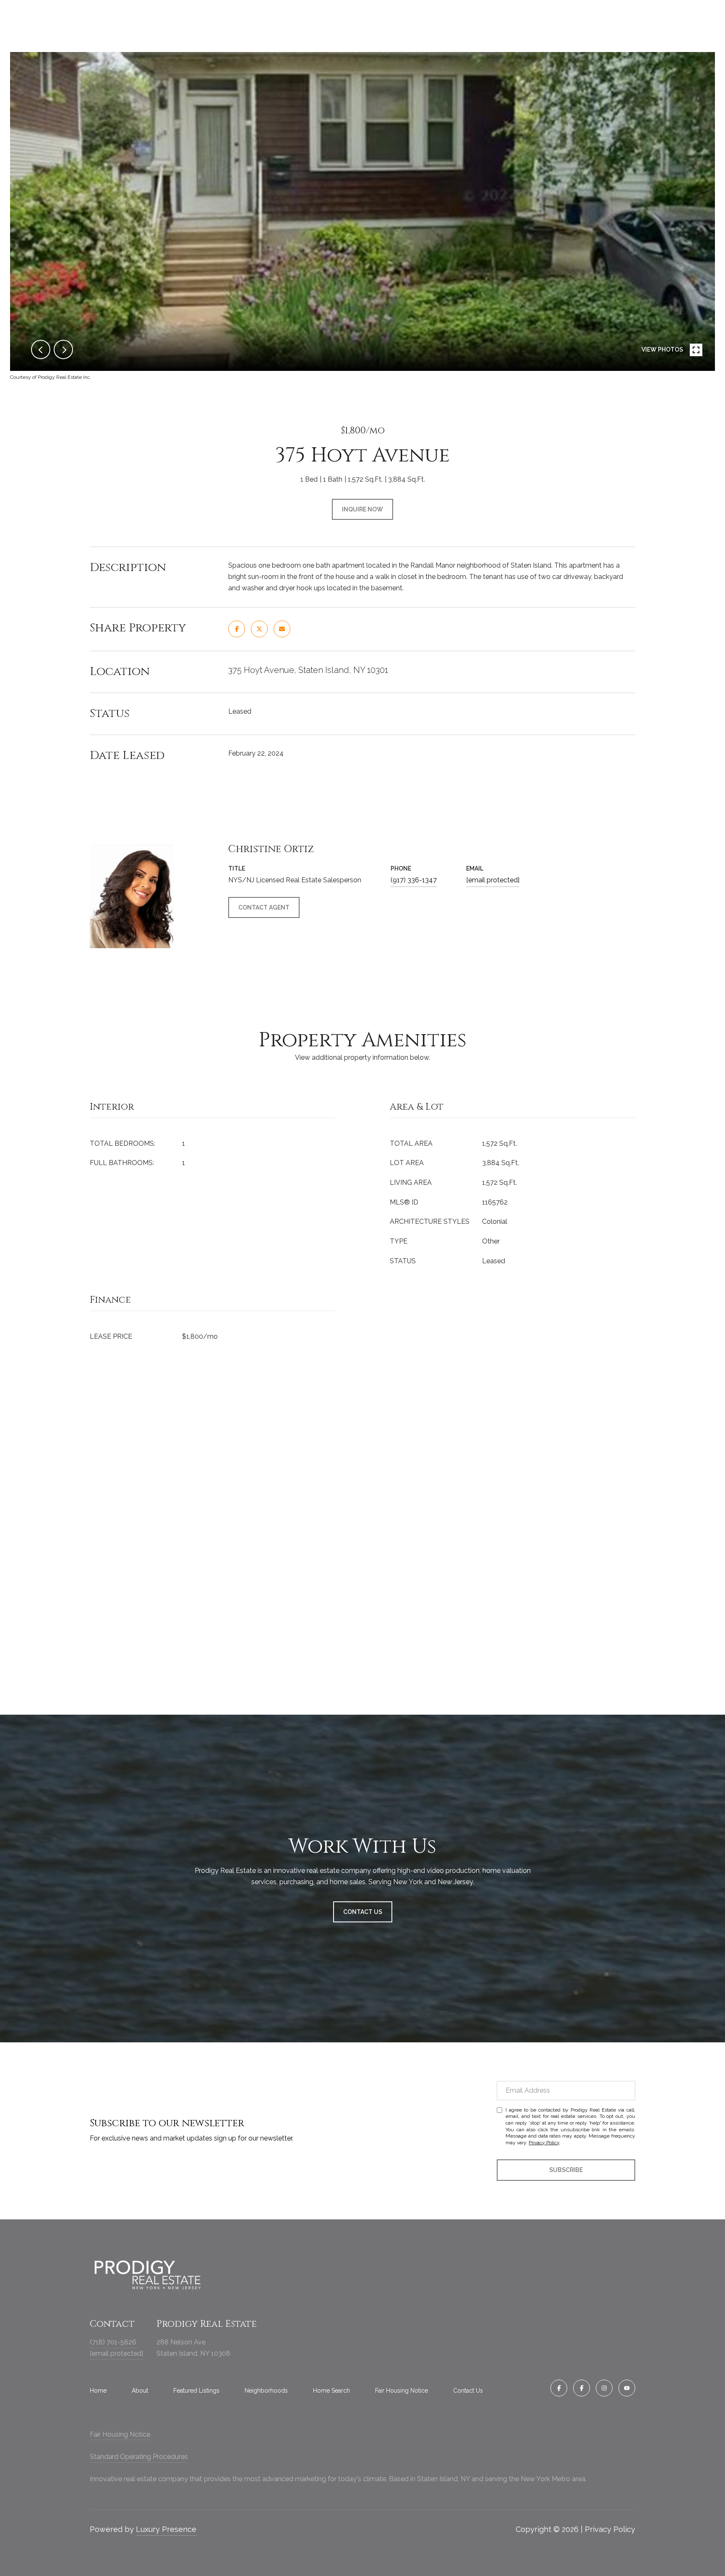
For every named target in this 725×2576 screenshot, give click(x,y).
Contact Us (468, 2391)
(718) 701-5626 (113, 2342)
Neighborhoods (266, 2391)
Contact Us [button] (363, 1912)
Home (98, 2391)
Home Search (331, 2391)
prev (41, 349)
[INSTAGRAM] (604, 2388)
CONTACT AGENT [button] (264, 907)
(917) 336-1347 (414, 880)
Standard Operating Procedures (139, 2457)
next (63, 349)
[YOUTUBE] (627, 2388)
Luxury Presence (166, 2529)
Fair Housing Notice (402, 2391)
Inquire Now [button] (362, 509)
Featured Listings (196, 2391)
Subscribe (566, 2170)
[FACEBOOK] (559, 2388)
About (140, 2391)
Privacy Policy (544, 2143)
